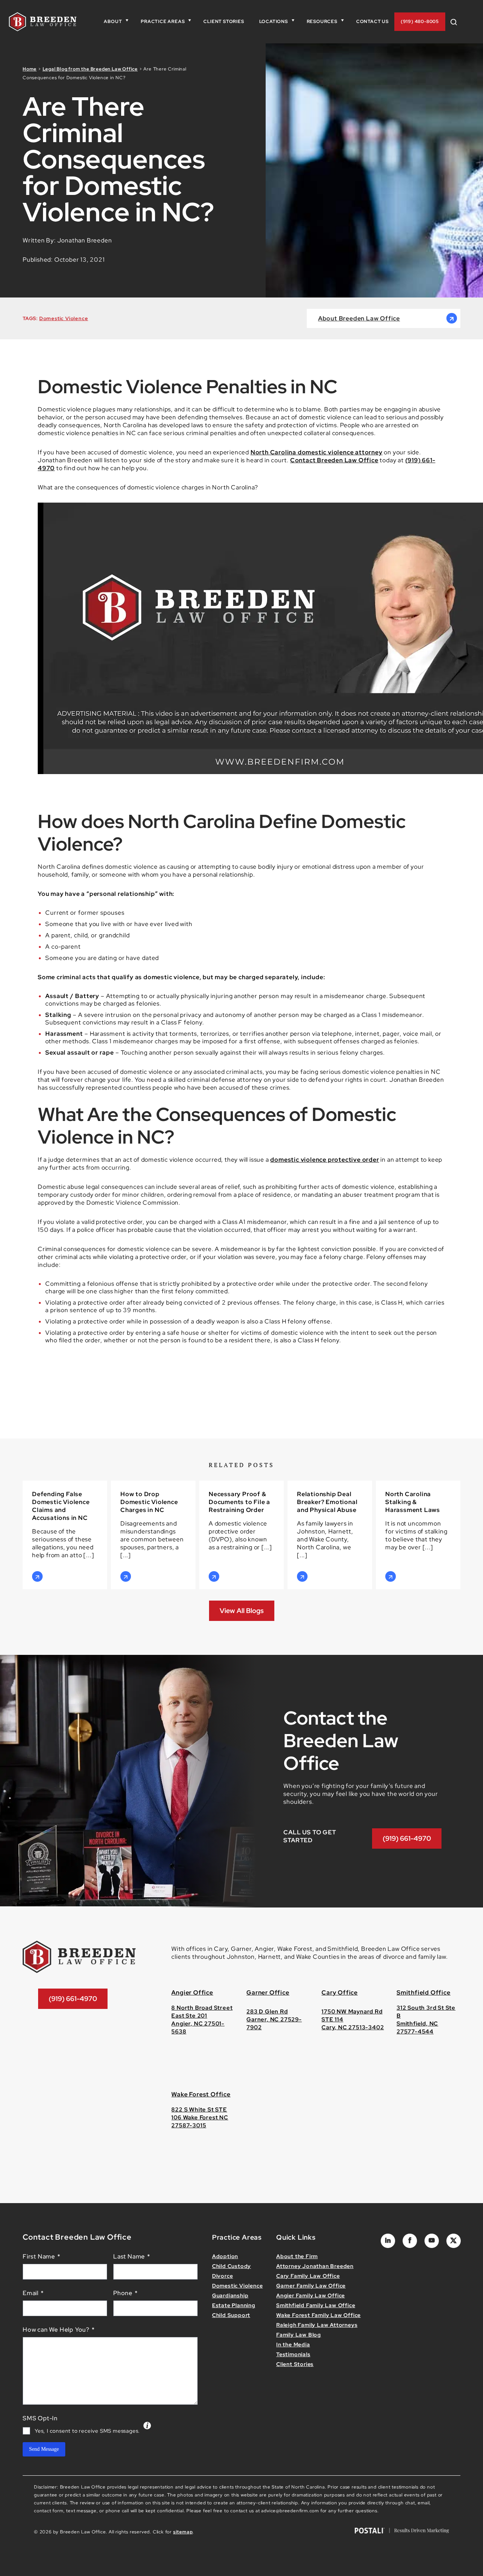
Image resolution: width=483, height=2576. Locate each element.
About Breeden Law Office (359, 318)
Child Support (231, 2315)
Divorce (223, 2276)
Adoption (225, 2256)
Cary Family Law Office (308, 2276)
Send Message (44, 2449)
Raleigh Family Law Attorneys (317, 2325)
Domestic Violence (64, 318)
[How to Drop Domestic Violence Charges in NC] (153, 1535)
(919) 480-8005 (420, 21)
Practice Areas (163, 21)
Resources (322, 21)
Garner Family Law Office (311, 2286)
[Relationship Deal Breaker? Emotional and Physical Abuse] (330, 1535)
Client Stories (224, 21)
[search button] (457, 22)
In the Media (293, 2344)
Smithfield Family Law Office (316, 2305)
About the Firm (297, 2256)
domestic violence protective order (325, 1160)
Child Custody (232, 2266)
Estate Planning (234, 2305)
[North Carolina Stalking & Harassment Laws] (418, 1535)
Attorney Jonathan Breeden (315, 2266)
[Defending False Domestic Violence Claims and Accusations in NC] (65, 1535)
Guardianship (230, 2295)
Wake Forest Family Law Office (318, 2315)
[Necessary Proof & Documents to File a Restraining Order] (241, 1535)
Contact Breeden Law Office (334, 460)
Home (30, 69)
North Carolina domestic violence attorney (317, 452)
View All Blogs (242, 1611)
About (113, 21)
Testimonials (293, 2354)
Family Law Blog (299, 2335)
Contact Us (372, 21)
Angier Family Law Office (311, 2295)
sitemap (183, 2532)
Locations (274, 21)
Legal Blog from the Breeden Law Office (90, 69)
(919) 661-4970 (407, 1838)
